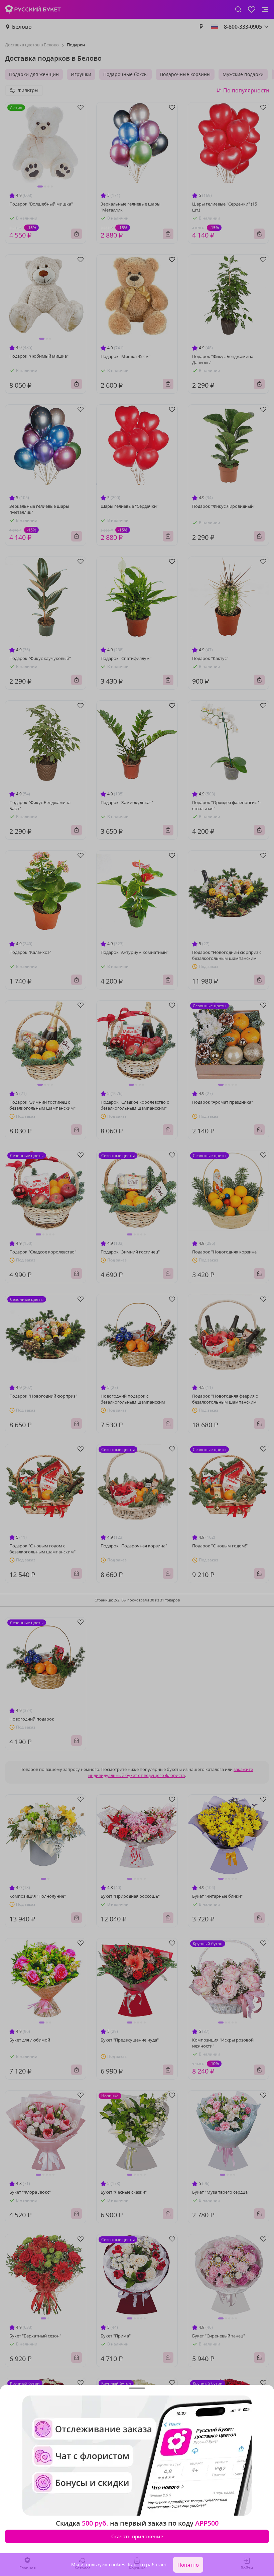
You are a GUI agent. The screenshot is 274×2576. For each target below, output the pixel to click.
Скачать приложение (137, 2536)
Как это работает (147, 2564)
